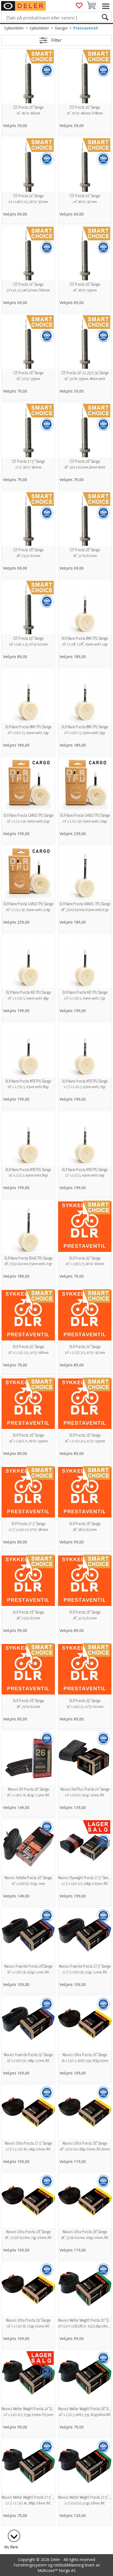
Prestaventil (85, 28)
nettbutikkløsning (69, 2565)
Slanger (61, 28)
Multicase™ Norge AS (57, 2570)
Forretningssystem (30, 2565)
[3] (11, 2533)
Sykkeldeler (14, 28)
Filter (56, 40)
